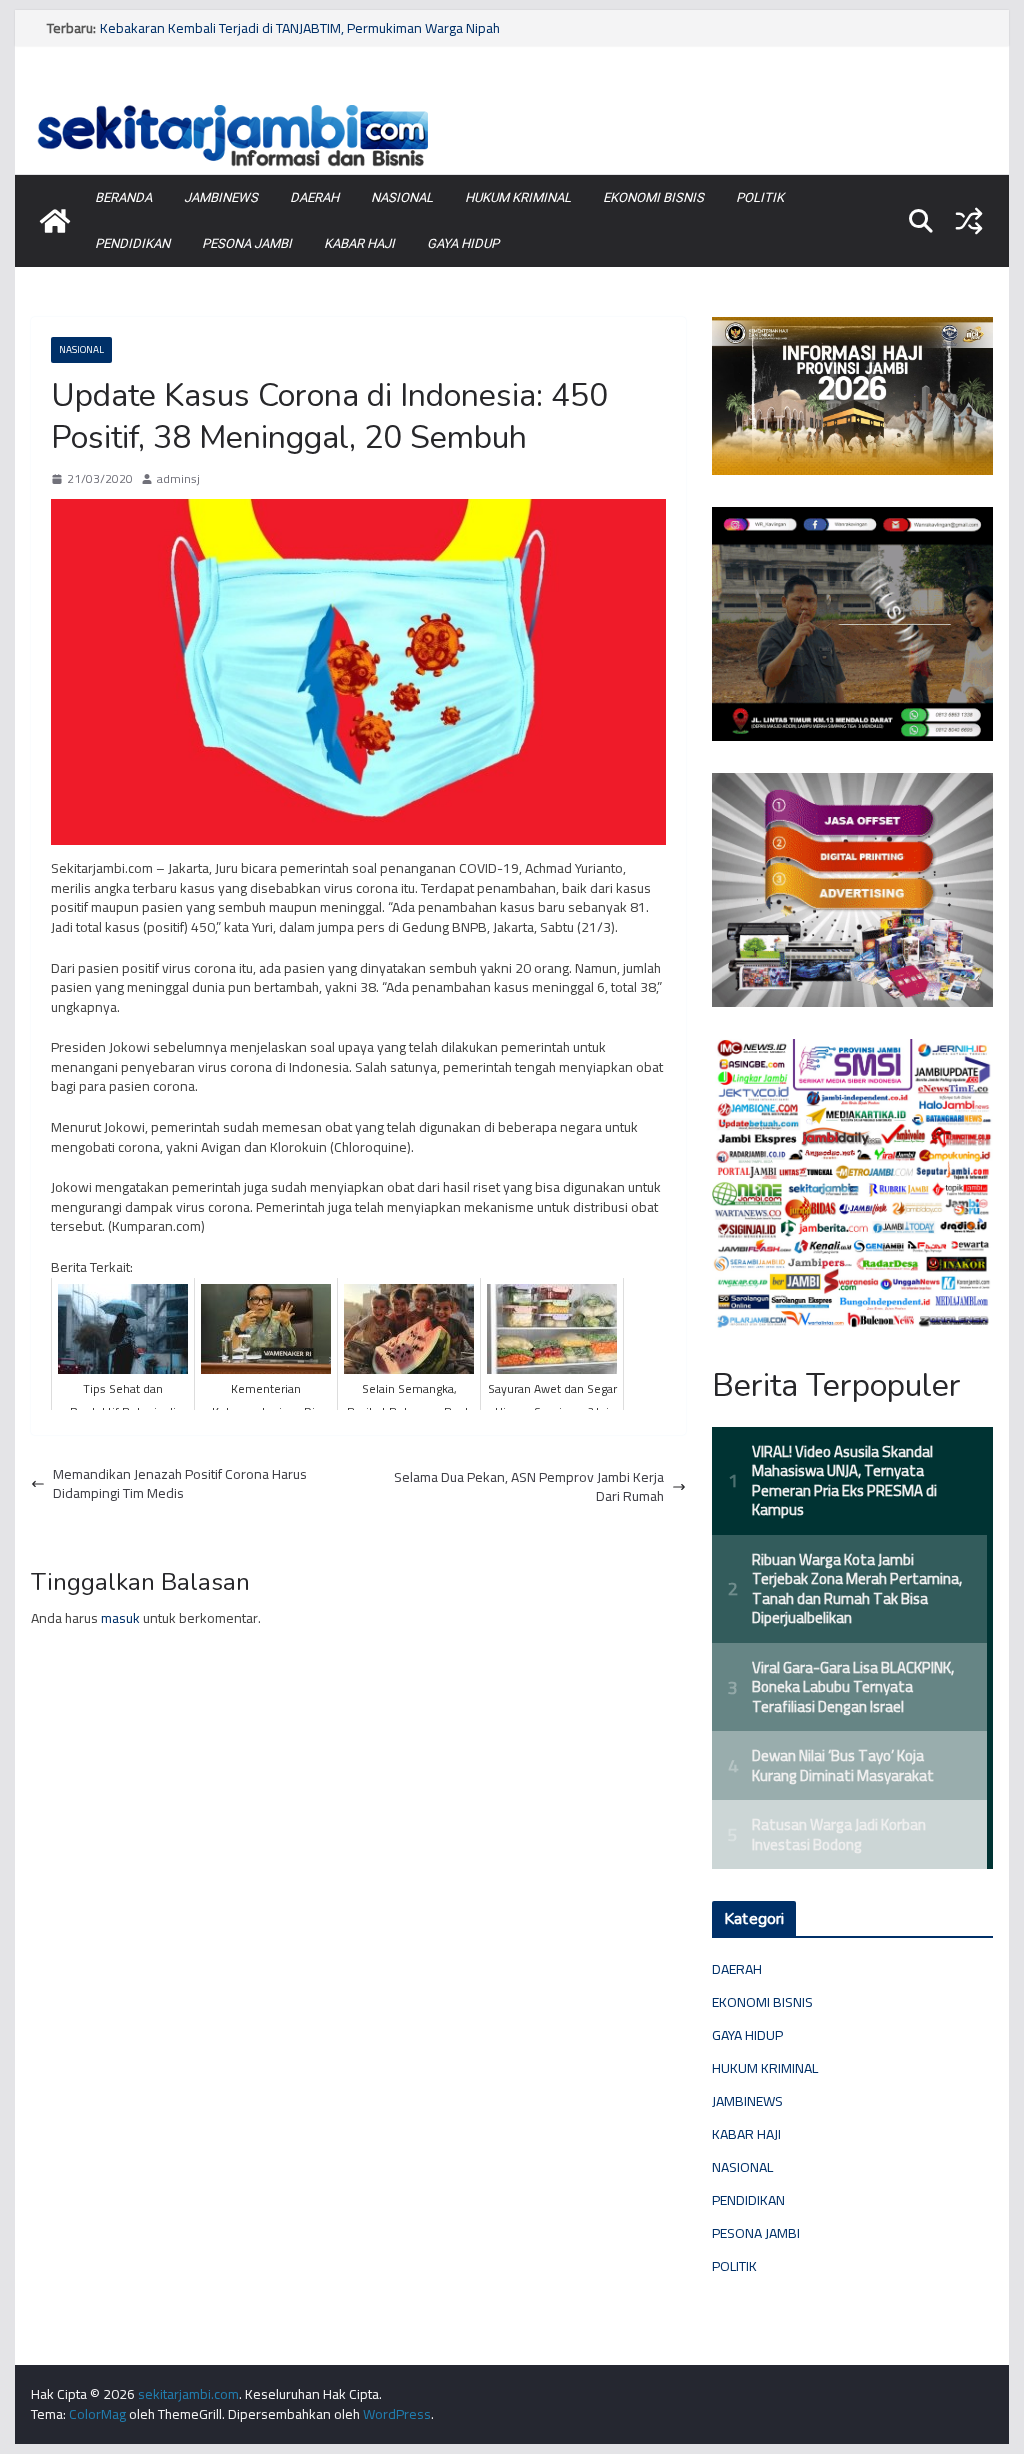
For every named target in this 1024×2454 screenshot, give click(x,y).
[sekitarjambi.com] (511, 103)
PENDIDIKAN (132, 243)
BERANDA (123, 197)
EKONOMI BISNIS (653, 197)
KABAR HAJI (359, 243)
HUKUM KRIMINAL (518, 197)
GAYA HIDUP (463, 243)
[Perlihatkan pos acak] (969, 221)
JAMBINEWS (221, 197)
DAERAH (314, 197)
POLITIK (760, 197)
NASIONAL (402, 197)
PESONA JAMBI (247, 243)
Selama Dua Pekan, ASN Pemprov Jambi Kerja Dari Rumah (529, 1487)
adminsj (178, 479)
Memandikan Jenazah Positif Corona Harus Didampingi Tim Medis (180, 1484)
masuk (120, 1618)
